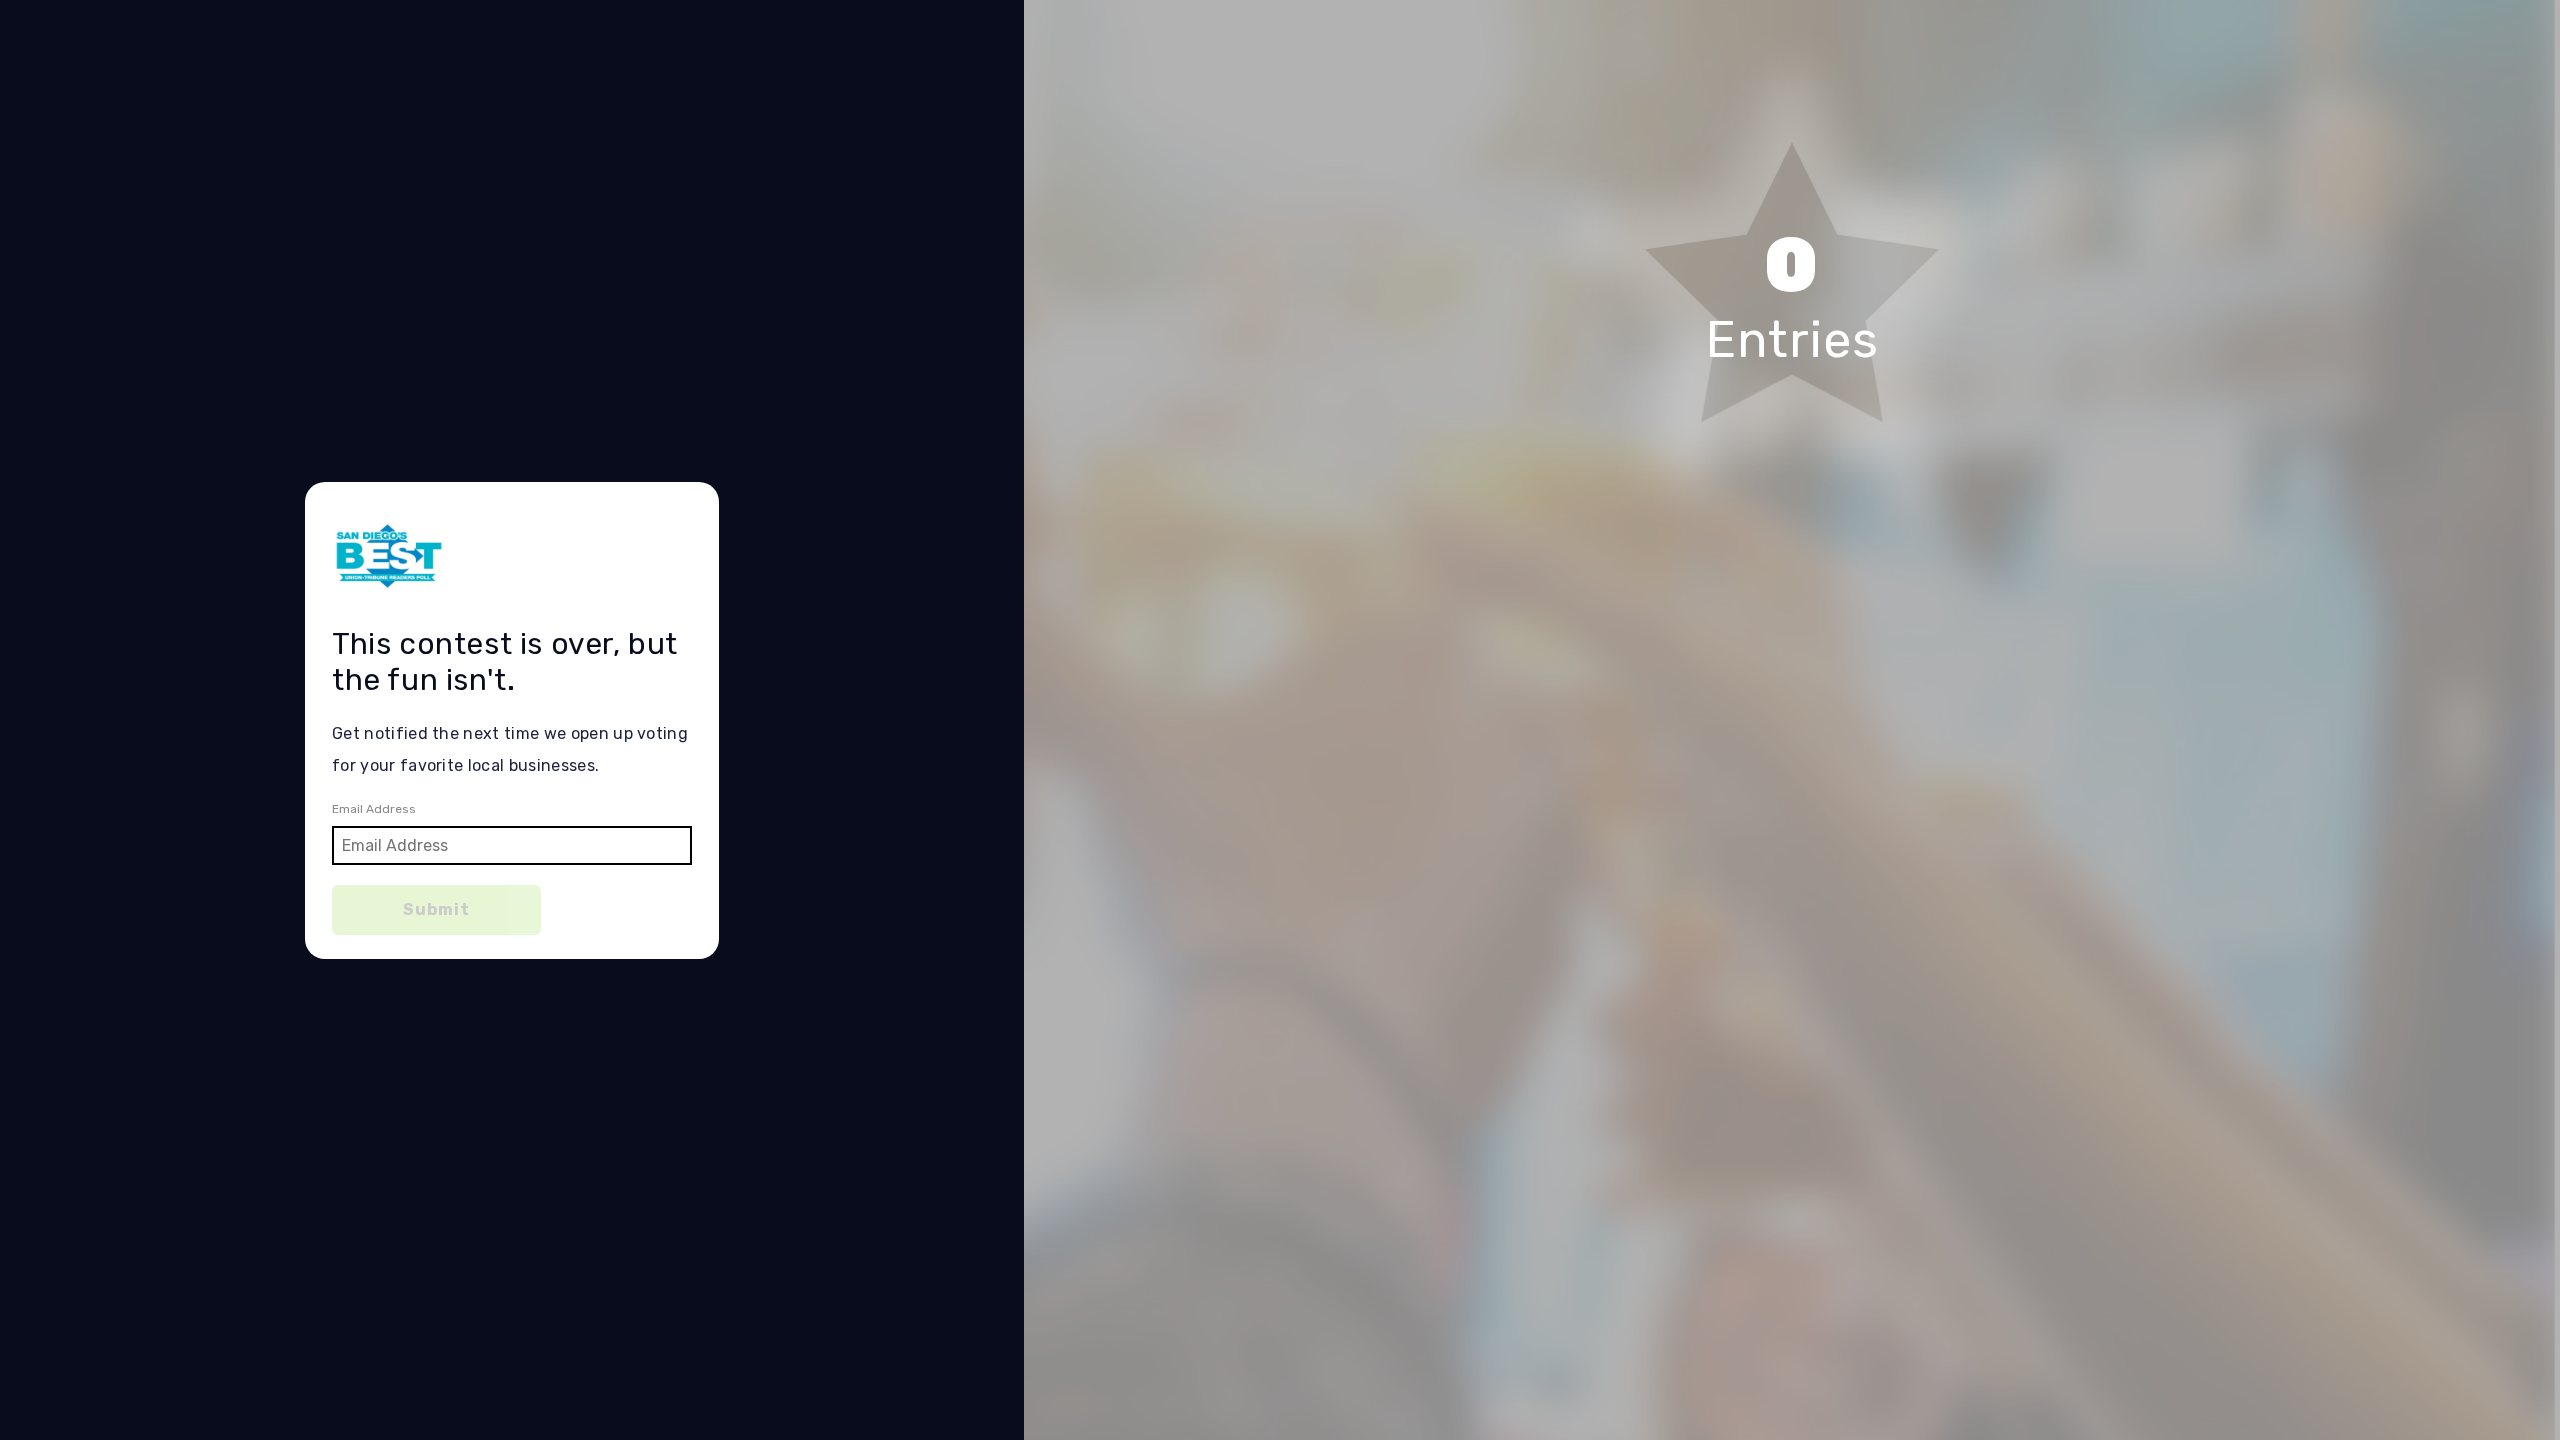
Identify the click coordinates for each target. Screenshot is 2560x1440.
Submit (436, 909)
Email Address (374, 809)
